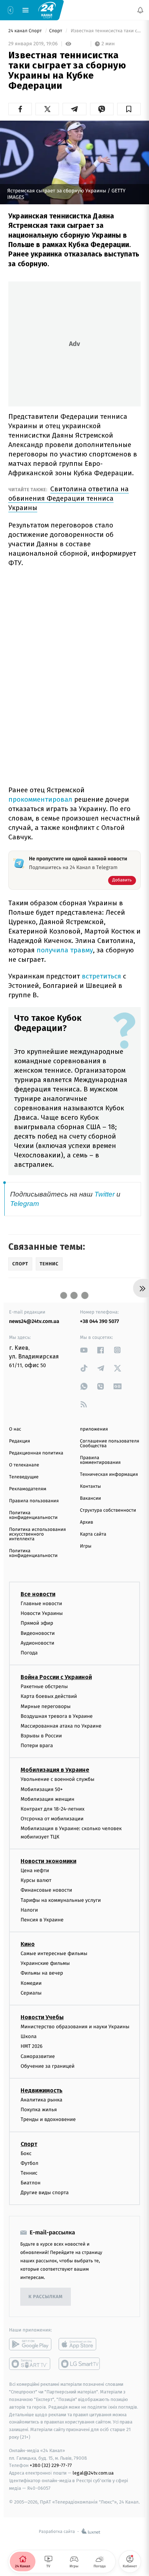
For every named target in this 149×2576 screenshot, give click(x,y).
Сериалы (31, 1993)
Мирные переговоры (46, 1706)
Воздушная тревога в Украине (57, 1716)
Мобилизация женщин (48, 1799)
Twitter (105, 1194)
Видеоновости (38, 1633)
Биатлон (31, 2183)
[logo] (47, 10)
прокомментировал (41, 799)
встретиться (102, 976)
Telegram (25, 1204)
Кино (28, 1944)
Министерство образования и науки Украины (75, 2027)
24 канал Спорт (26, 31)
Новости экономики (48, 1861)
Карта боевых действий (49, 1696)
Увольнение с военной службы (58, 1779)
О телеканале (24, 1465)
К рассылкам (46, 2297)
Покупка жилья (39, 2110)
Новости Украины (42, 1613)
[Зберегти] (129, 109)
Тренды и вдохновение (48, 2119)
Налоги (29, 1910)
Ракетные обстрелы (44, 1686)
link (84, 1350)
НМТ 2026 (32, 2046)
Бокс (26, 2153)
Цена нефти (35, 1871)
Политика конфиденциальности (33, 1515)
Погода (29, 1653)
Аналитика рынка (42, 2100)
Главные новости (41, 1604)
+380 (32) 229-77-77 (51, 2465)
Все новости (38, 1594)
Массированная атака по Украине (61, 1726)
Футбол (29, 2163)
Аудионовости (37, 1643)
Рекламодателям (28, 1489)
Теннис (29, 2173)
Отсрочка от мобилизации (52, 1819)
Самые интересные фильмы (54, 1953)
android (30, 2344)
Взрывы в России (41, 1736)
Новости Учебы (42, 2017)
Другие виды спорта (45, 2193)
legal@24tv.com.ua (93, 2473)
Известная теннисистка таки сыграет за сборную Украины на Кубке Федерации (105, 31)
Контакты (90, 1487)
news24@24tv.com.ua (34, 1321)
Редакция (20, 1441)
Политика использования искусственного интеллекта (37, 1534)
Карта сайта (93, 1534)
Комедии (31, 1983)
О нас (15, 1429)
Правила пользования (34, 1501)
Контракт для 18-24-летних (53, 1809)
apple (80, 2344)
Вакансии (90, 1498)
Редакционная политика (36, 1453)
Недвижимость (42, 2090)
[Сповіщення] (140, 10)
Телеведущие (24, 1477)
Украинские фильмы (45, 1963)
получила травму (65, 950)
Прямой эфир (37, 1623)
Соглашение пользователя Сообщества (110, 1444)
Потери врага (37, 1746)
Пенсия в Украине (42, 1919)
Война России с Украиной (56, 1677)
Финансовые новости (46, 1890)
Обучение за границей (48, 2066)
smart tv (30, 2364)
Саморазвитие (38, 2056)
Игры (86, 1546)
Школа (29, 2036)
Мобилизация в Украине (55, 1770)
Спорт (56, 31)
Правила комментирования (100, 1460)
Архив (87, 1522)
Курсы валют (36, 1880)
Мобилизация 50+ (42, 1789)
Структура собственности (108, 1510)
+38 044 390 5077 (99, 1321)
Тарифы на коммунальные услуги (61, 1900)
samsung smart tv (80, 2364)
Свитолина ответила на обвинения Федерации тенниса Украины (69, 498)
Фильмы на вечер (42, 1973)
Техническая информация (109, 1475)
